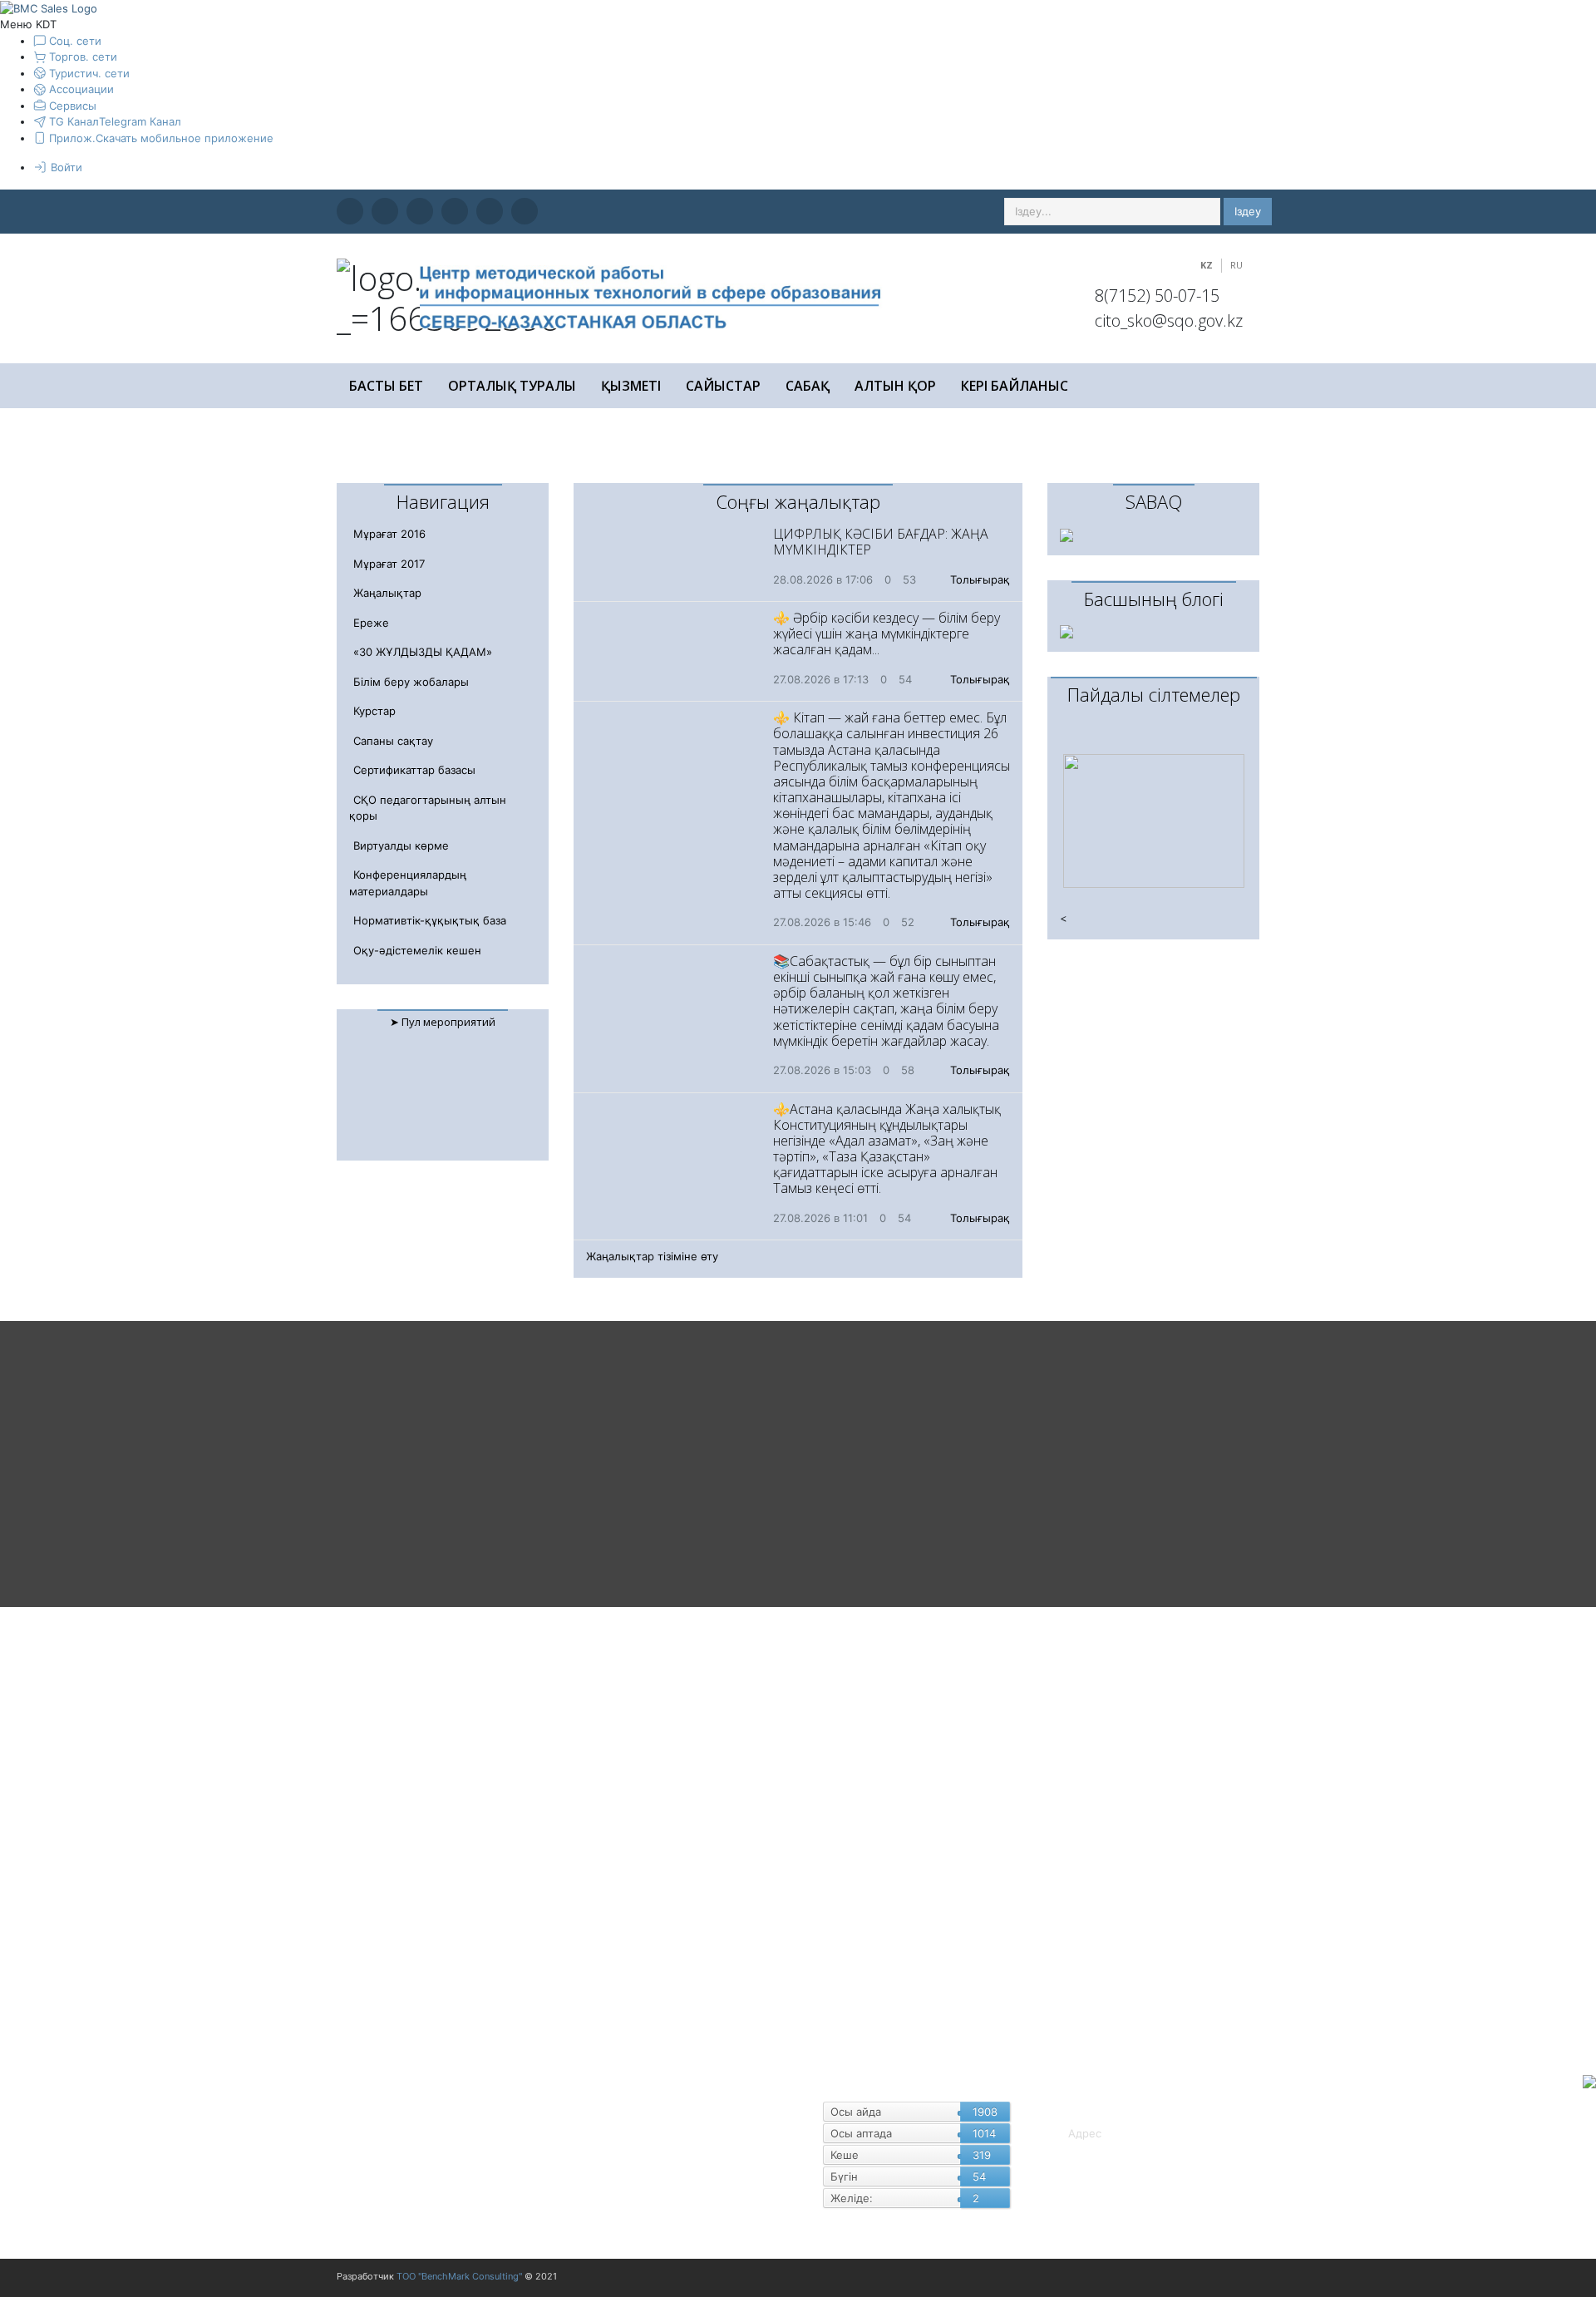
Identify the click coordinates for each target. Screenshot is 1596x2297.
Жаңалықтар (387, 593)
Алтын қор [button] (895, 386)
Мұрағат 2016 (389, 534)
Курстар (374, 711)
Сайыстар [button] (723, 386)
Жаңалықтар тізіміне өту (652, 1256)
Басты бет (386, 386)
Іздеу (1248, 211)
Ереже (371, 623)
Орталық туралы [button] (512, 386)
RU (1236, 265)
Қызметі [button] (631, 386)
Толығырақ (980, 579)
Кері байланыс (1015, 386)
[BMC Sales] (49, 7)
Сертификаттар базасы (414, 770)
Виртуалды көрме (401, 845)
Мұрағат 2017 (389, 564)
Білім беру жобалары (411, 682)
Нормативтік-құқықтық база (430, 920)
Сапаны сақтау (393, 741)
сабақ (808, 386)
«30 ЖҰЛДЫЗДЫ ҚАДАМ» (423, 652)
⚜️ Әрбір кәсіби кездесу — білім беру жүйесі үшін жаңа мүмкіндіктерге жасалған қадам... (887, 633)
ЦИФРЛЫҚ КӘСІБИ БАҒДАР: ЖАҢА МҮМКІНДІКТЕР (881, 542)
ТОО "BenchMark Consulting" (459, 2276)
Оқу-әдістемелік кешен (417, 950)
